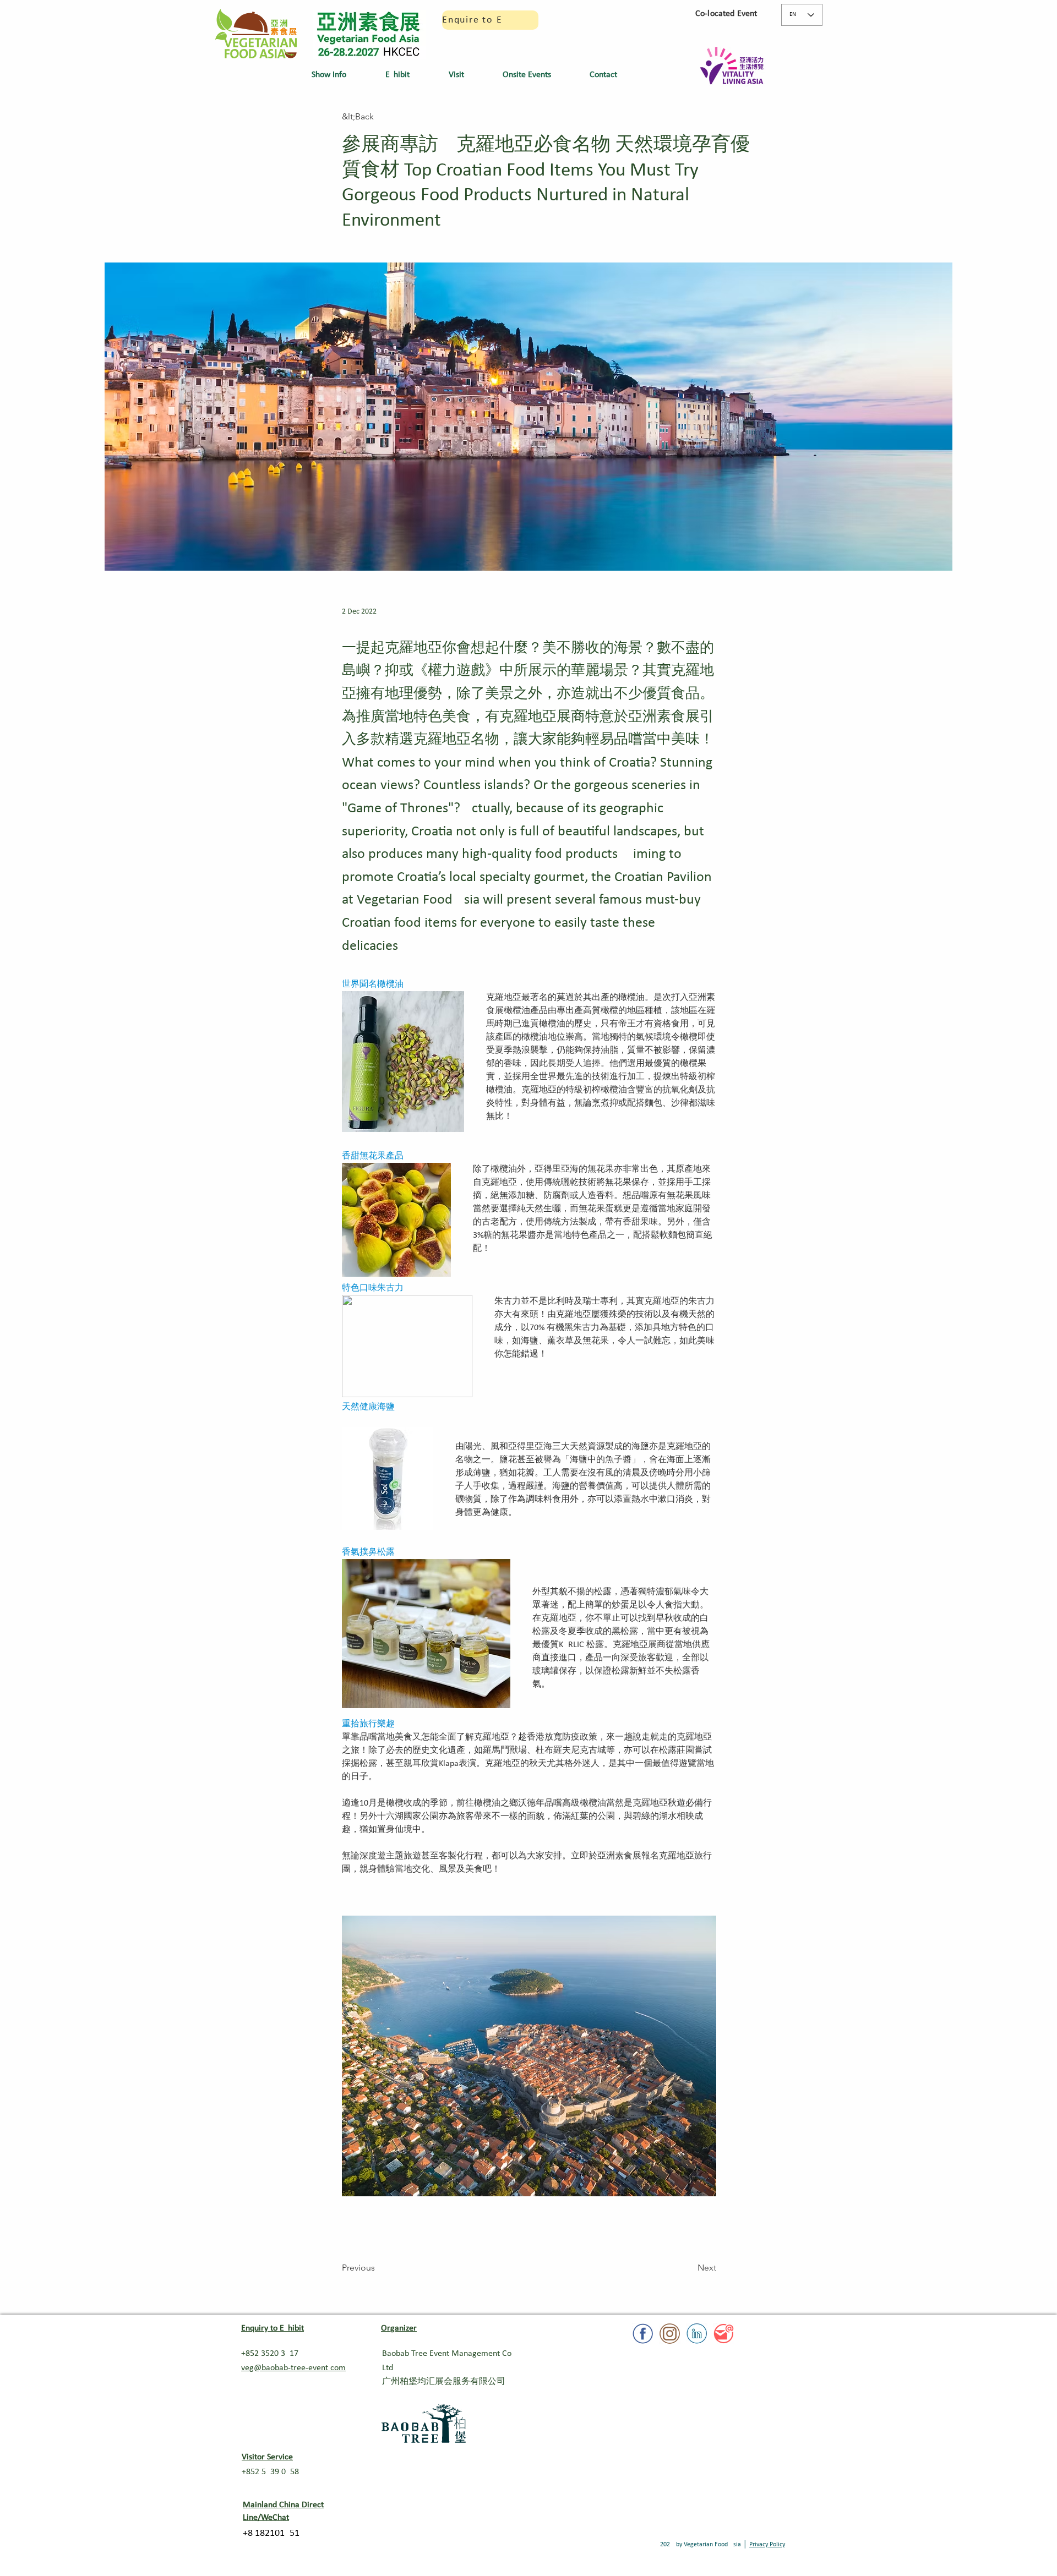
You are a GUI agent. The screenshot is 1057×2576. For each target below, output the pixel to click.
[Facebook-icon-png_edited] (643, 2334)
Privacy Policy (767, 2545)
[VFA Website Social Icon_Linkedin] (697, 2334)
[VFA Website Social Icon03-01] (670, 2334)
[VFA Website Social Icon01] (724, 2334)
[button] (340, 75)
